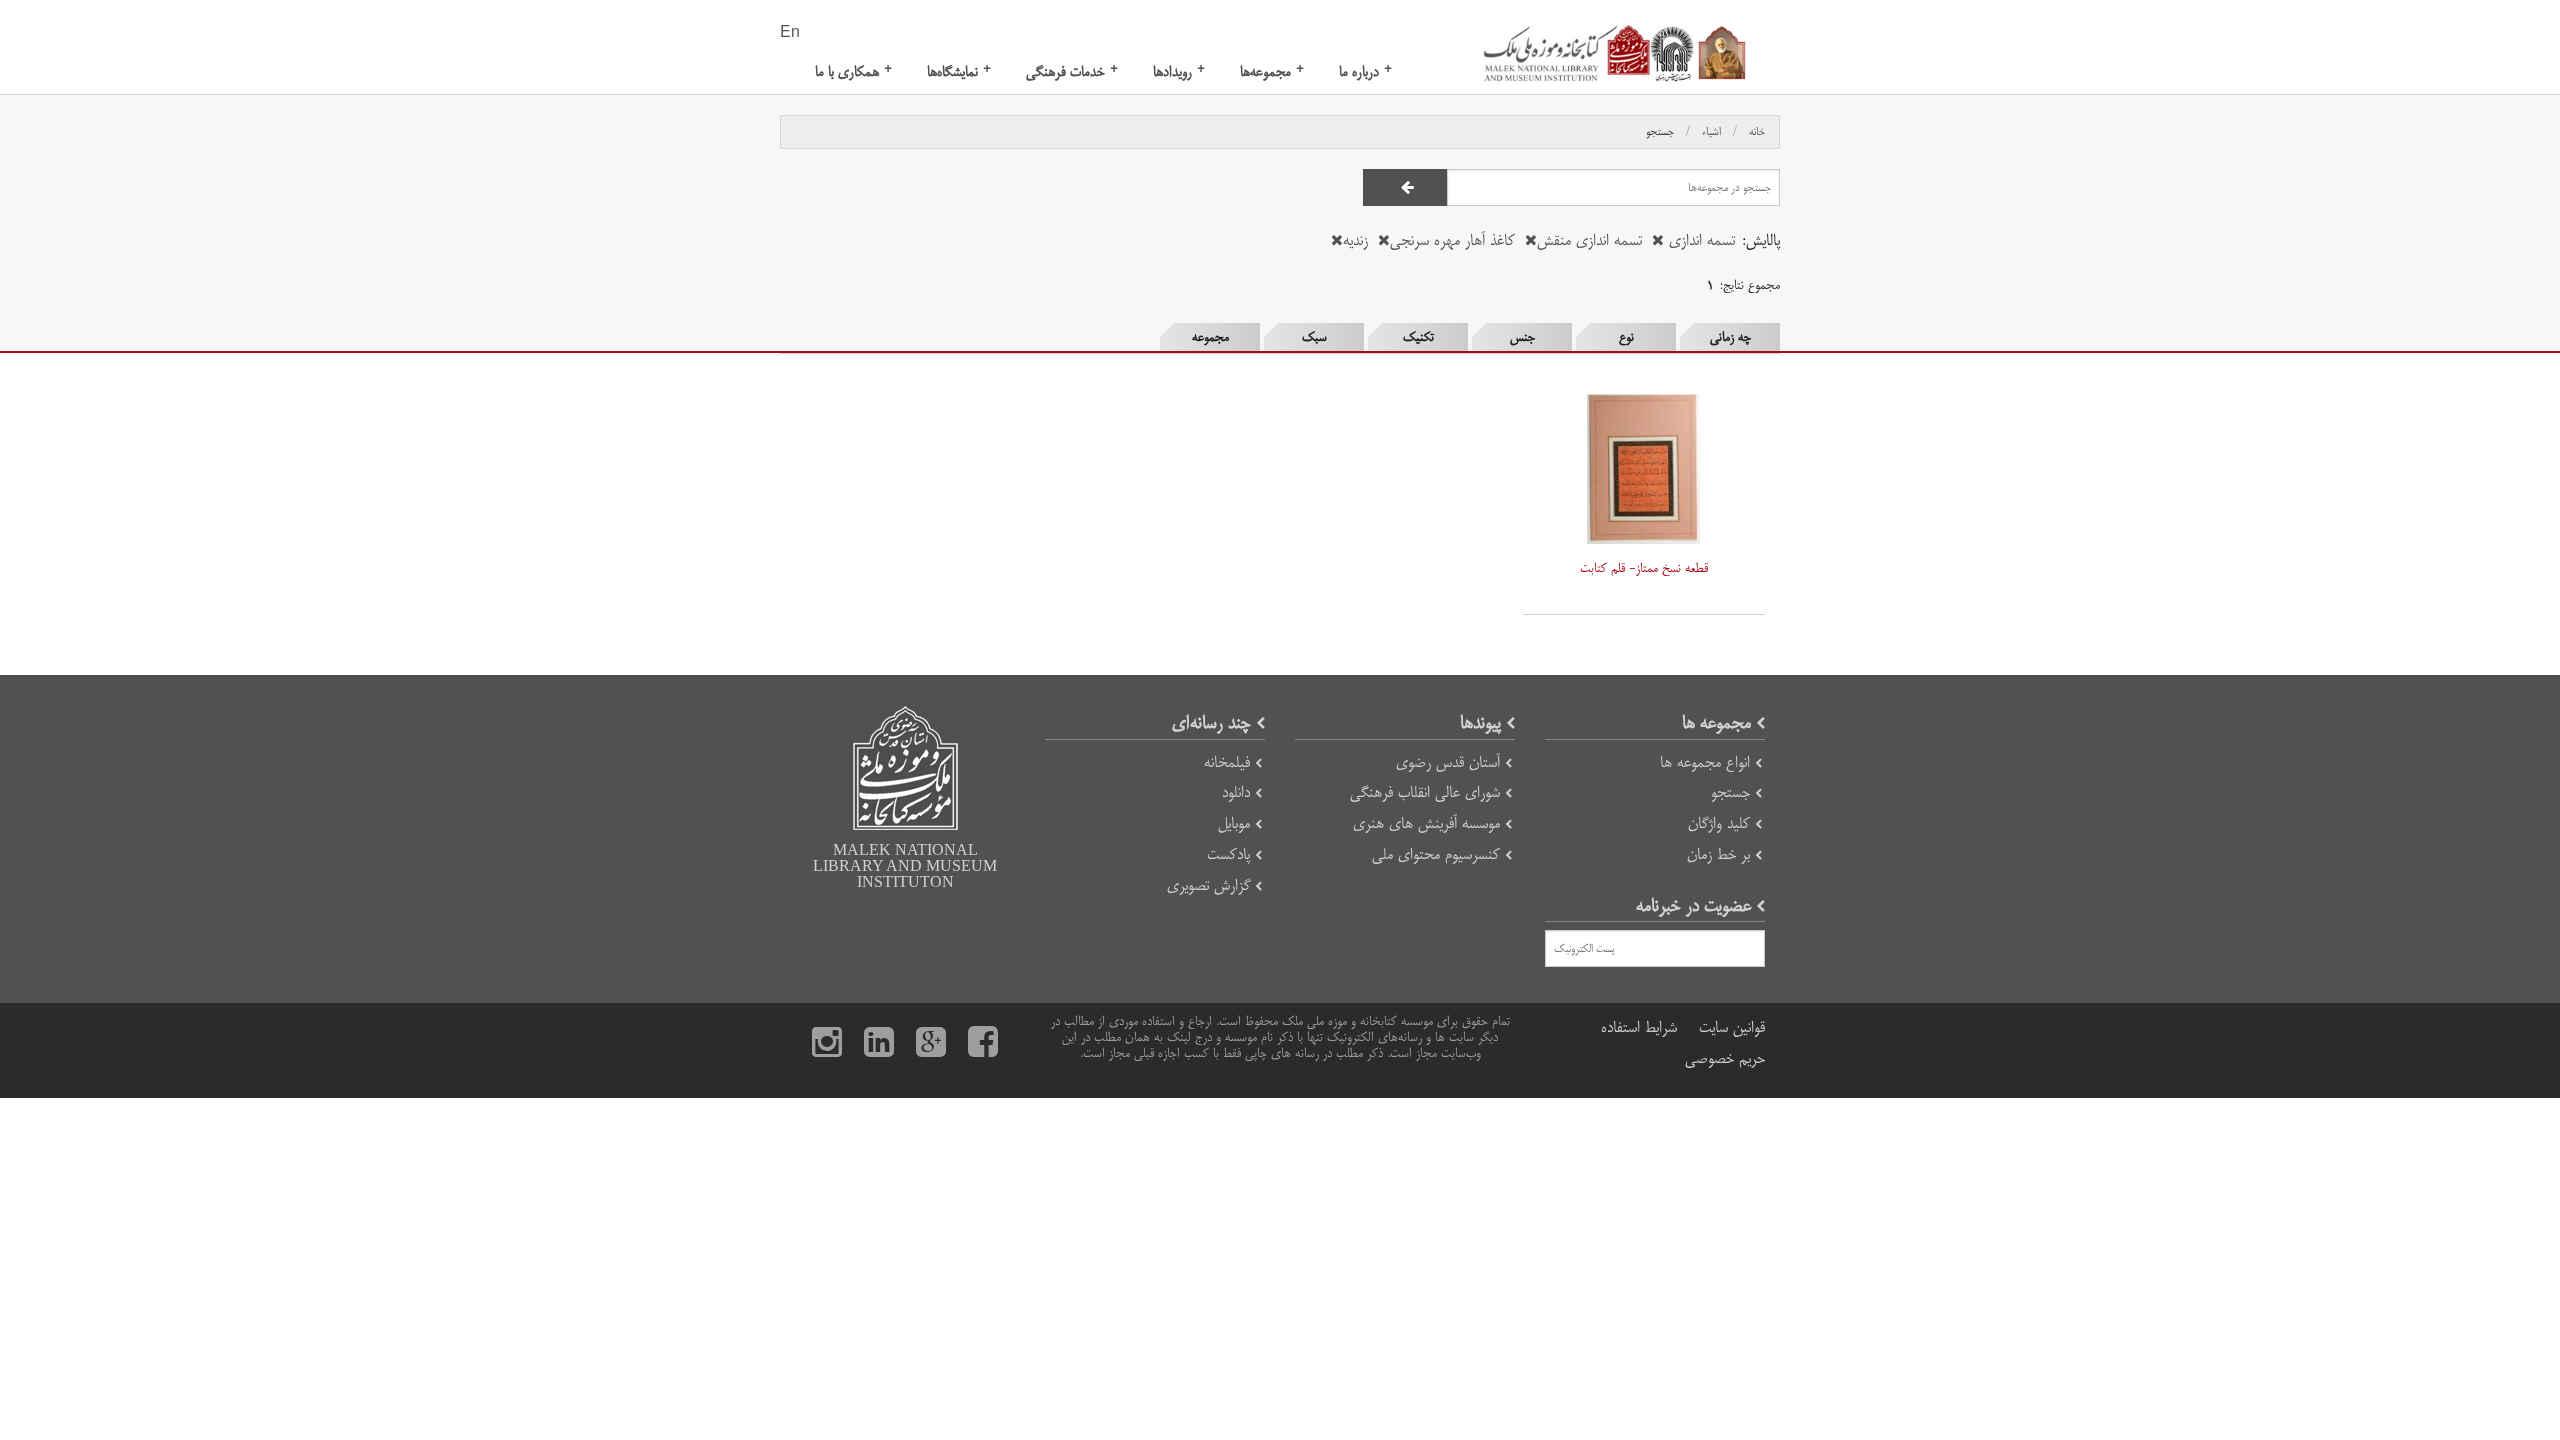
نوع (1626, 337)
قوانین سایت (1732, 1027)
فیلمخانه (1227, 762)
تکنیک (1418, 337)
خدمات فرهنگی (1072, 71)
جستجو (1660, 132)
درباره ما (1365, 71)
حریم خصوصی (1725, 1058)
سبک (1314, 337)
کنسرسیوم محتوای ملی (1436, 854)
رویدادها (1179, 71)
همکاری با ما (853, 71)
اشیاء (1711, 132)
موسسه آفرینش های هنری (1426, 823)
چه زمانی (1730, 337)
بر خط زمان (1718, 854)
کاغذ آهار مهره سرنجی (1452, 240)
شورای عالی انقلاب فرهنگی (1425, 792)
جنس (1522, 337)
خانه (1757, 132)
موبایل (1234, 823)
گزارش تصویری (1208, 885)
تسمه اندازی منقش (1589, 240)
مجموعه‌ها (1272, 71)
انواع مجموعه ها (1705, 762)
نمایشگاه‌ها (959, 71)
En (790, 33)
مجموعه (1210, 337)
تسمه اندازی (1699, 240)
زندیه (1355, 240)
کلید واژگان (1719, 823)
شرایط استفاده (1639, 1027)
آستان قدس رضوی (1448, 762)
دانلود (1236, 792)
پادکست (1228, 854)
